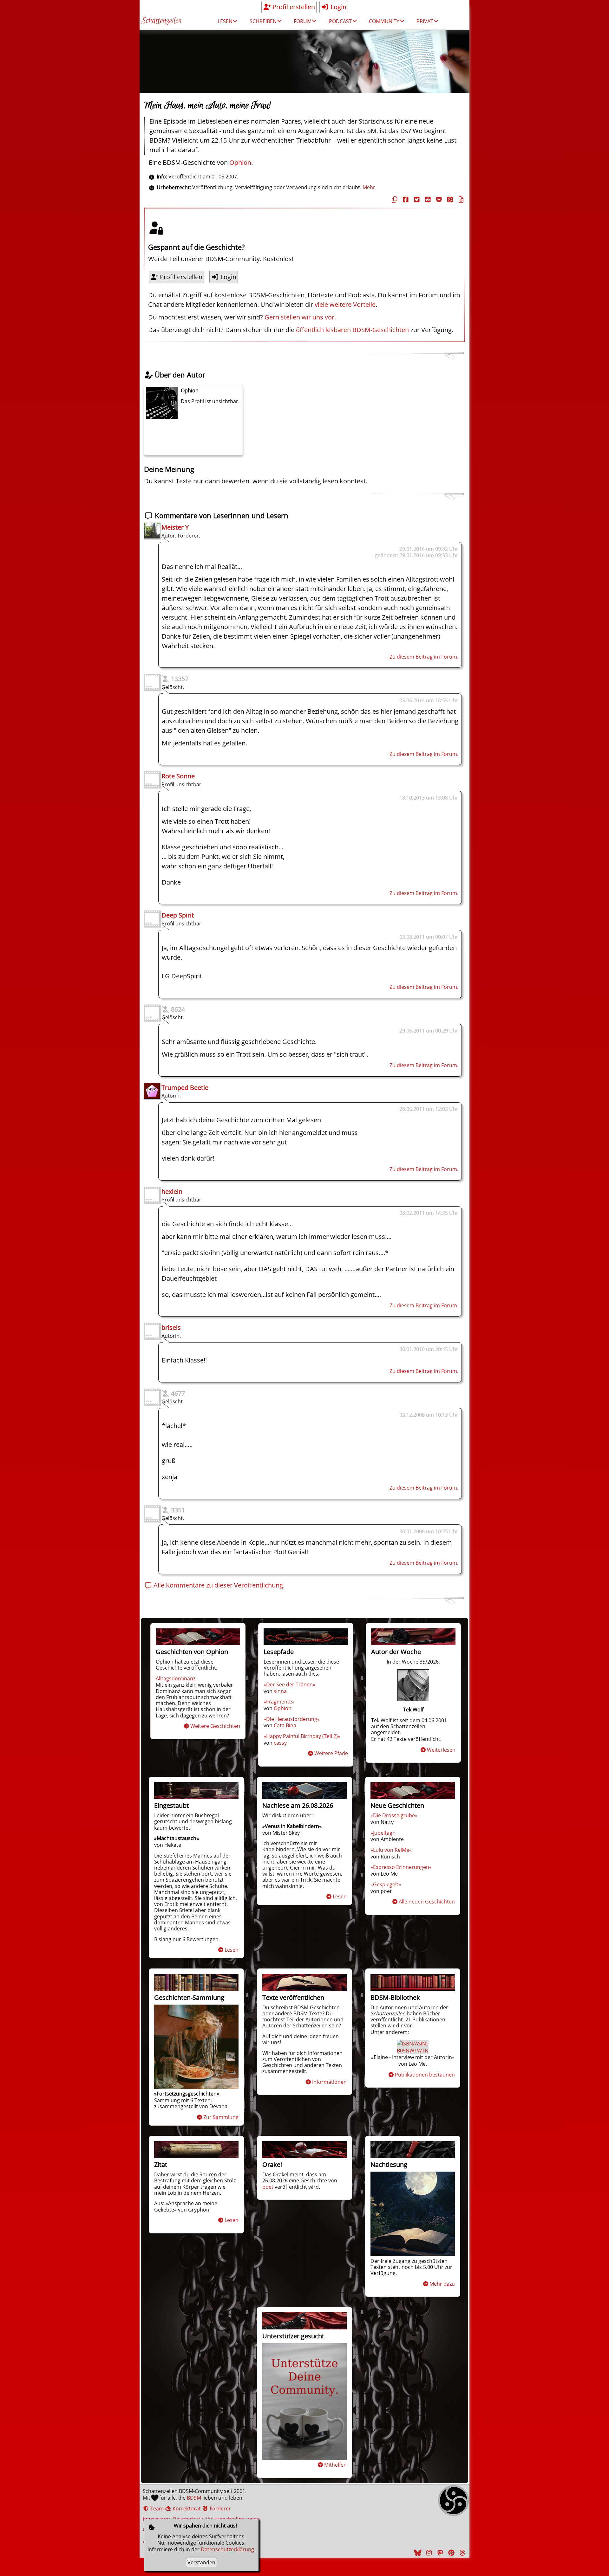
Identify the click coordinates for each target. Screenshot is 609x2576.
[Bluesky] (417, 2553)
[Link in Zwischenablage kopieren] (394, 200)
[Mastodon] (439, 2553)
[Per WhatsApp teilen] (449, 200)
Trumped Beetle (185, 1088)
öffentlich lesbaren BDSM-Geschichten (352, 330)
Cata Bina (285, 1725)
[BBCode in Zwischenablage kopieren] (460, 200)
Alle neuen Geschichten (427, 1902)
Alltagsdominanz (176, 1678)
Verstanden (201, 2562)
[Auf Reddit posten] (427, 200)
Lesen (232, 1950)
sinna (280, 1691)
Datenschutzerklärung (227, 2549)
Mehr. (370, 187)
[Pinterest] (450, 2553)
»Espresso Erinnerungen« (401, 1867)
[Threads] (462, 2553)
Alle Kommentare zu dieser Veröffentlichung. (218, 1585)
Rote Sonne (178, 776)
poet (268, 2187)
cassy (280, 1743)
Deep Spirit (178, 915)
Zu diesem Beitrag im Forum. (424, 657)
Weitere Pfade (331, 1753)
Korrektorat (186, 2508)
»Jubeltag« (383, 1833)
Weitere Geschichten (215, 1726)
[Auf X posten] (416, 200)
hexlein (172, 1191)
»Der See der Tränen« (289, 1684)
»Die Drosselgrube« (394, 1815)
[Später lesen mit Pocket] (438, 200)
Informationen (329, 2082)
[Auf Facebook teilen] (405, 200)
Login (338, 7)
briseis (171, 1327)
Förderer (220, 2508)
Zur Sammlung (221, 2117)
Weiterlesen (441, 1750)
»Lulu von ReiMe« (391, 1850)
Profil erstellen (293, 7)
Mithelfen (335, 2465)
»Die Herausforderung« (292, 1719)
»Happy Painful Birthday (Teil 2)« (302, 1736)
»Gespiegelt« (386, 1884)
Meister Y (175, 527)
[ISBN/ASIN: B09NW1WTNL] (414, 2051)
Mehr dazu (442, 2284)
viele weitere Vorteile (345, 304)
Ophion (240, 162)
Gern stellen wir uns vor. (300, 317)
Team (156, 2508)
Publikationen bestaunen (425, 2075)
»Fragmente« (279, 1702)
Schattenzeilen (162, 21)
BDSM (194, 2498)
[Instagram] (428, 2553)
